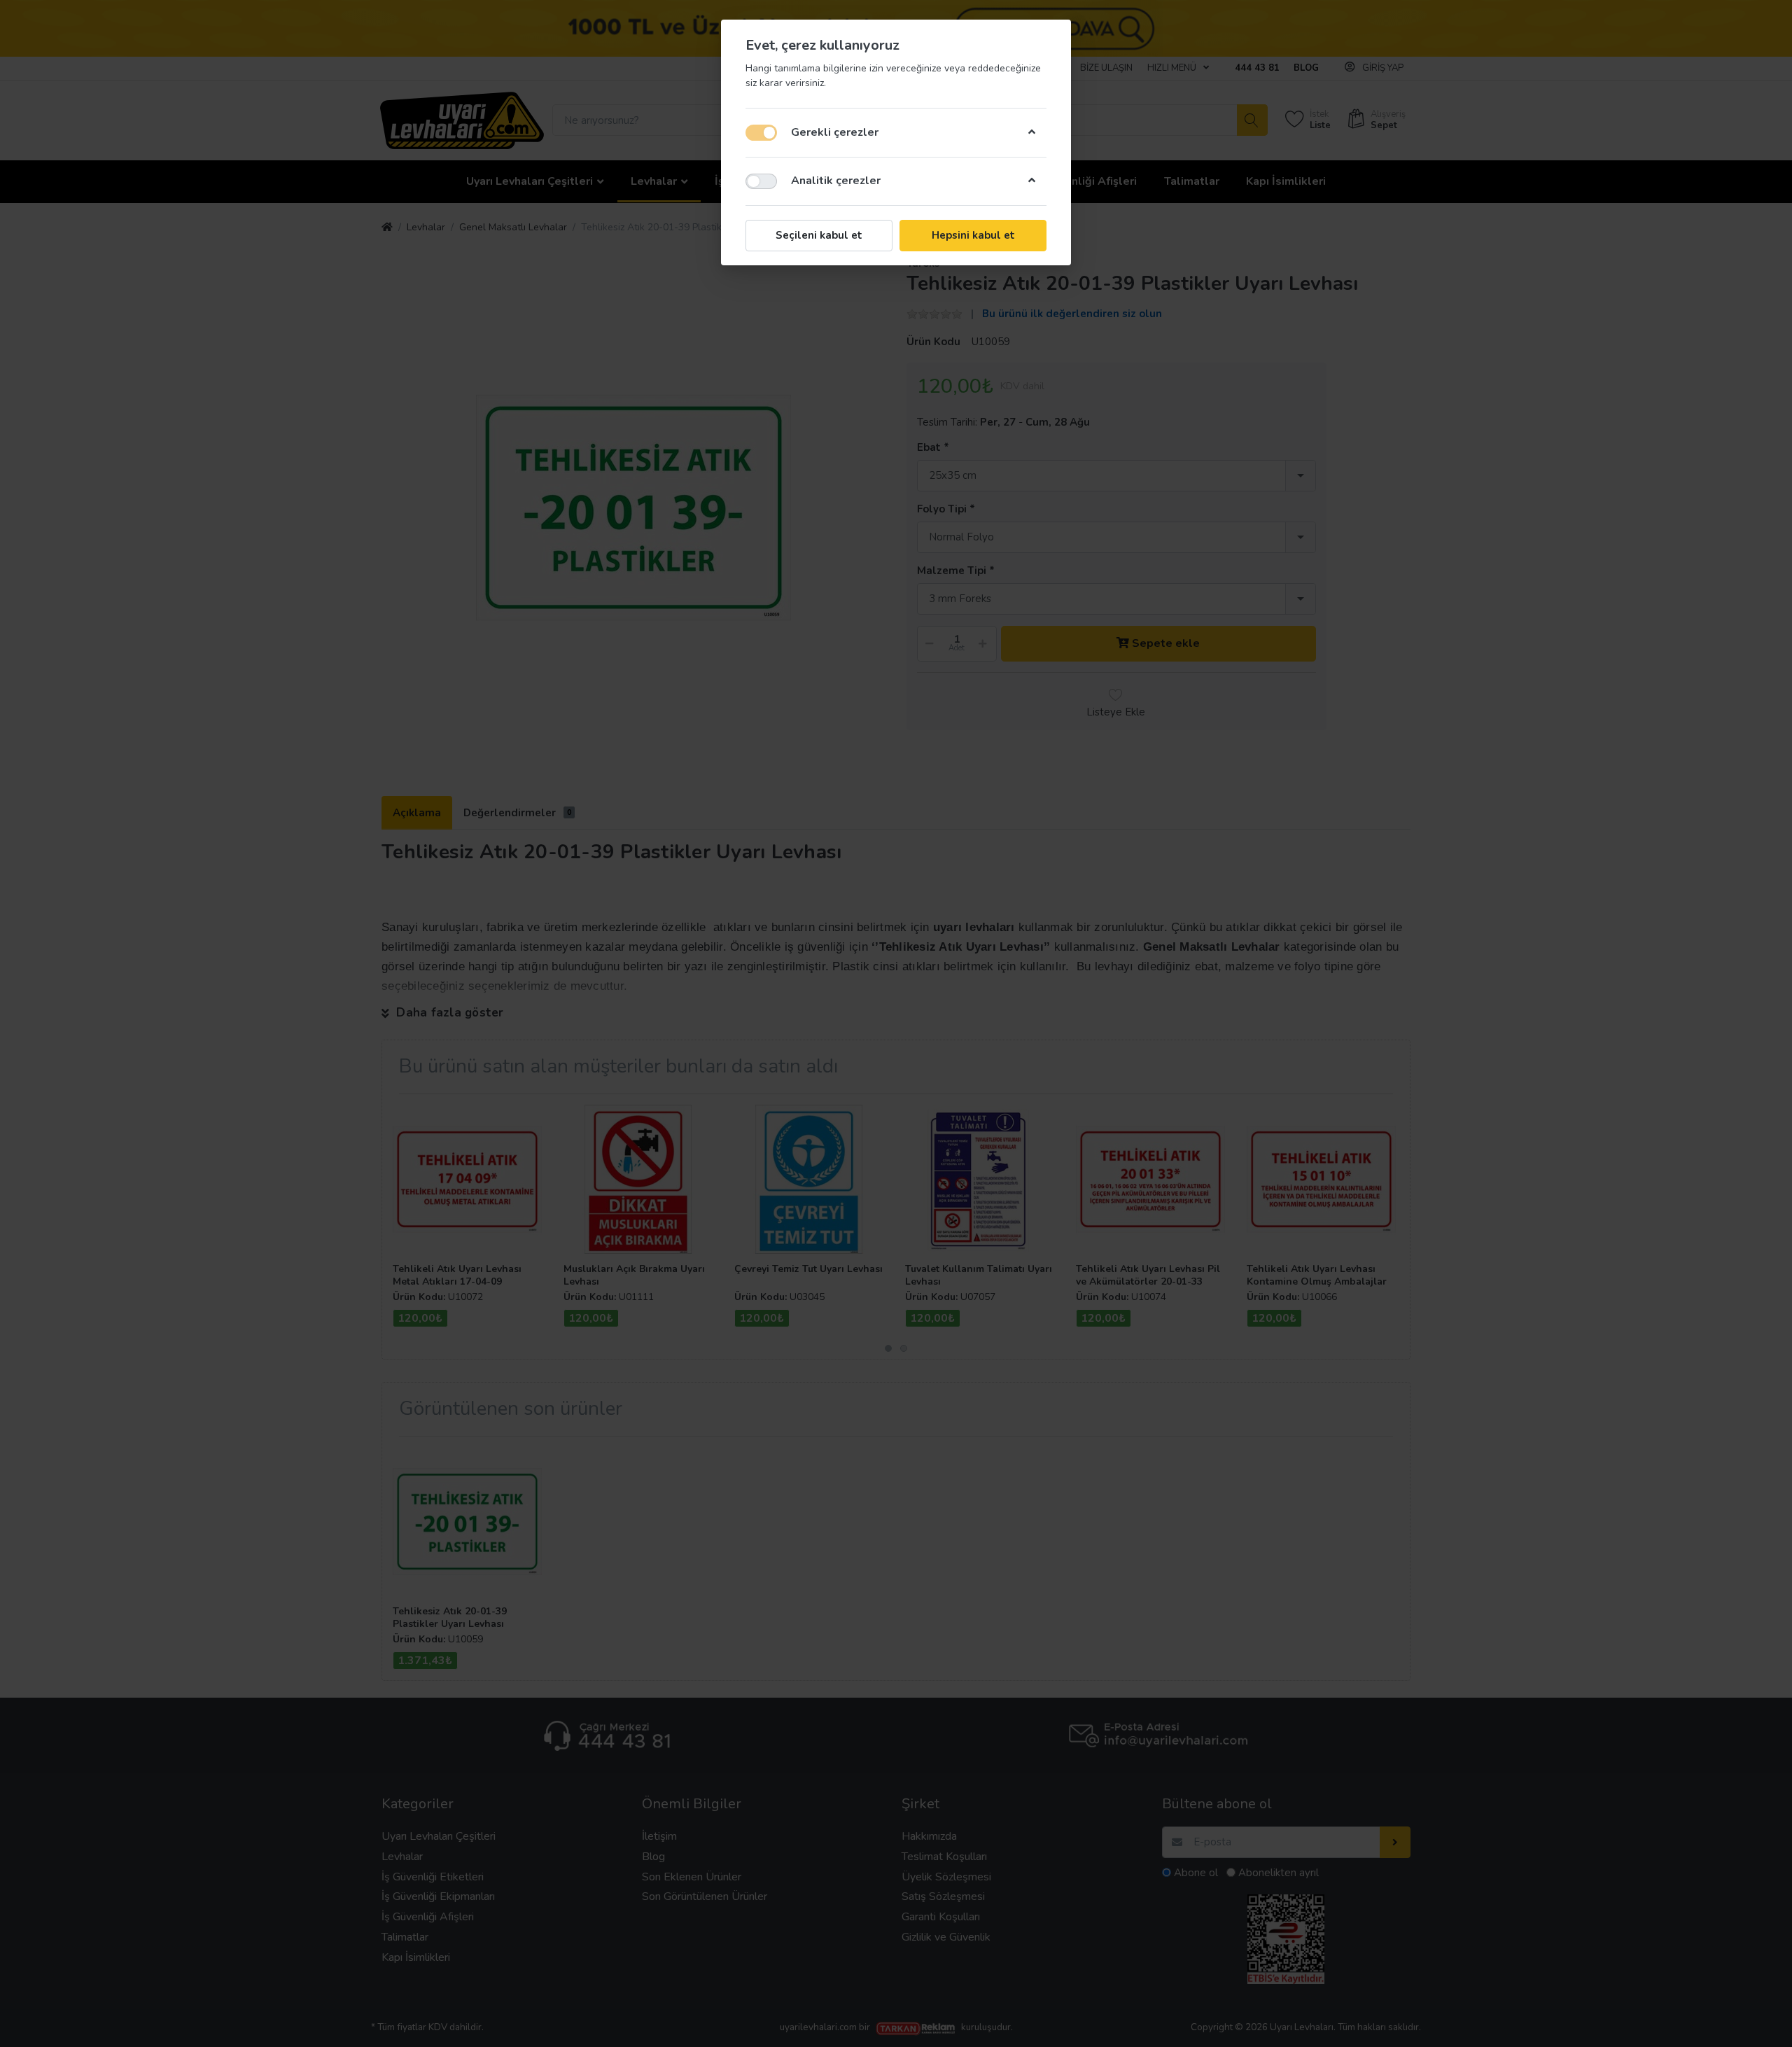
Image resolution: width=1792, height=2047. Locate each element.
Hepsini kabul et (973, 235)
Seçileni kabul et (819, 235)
